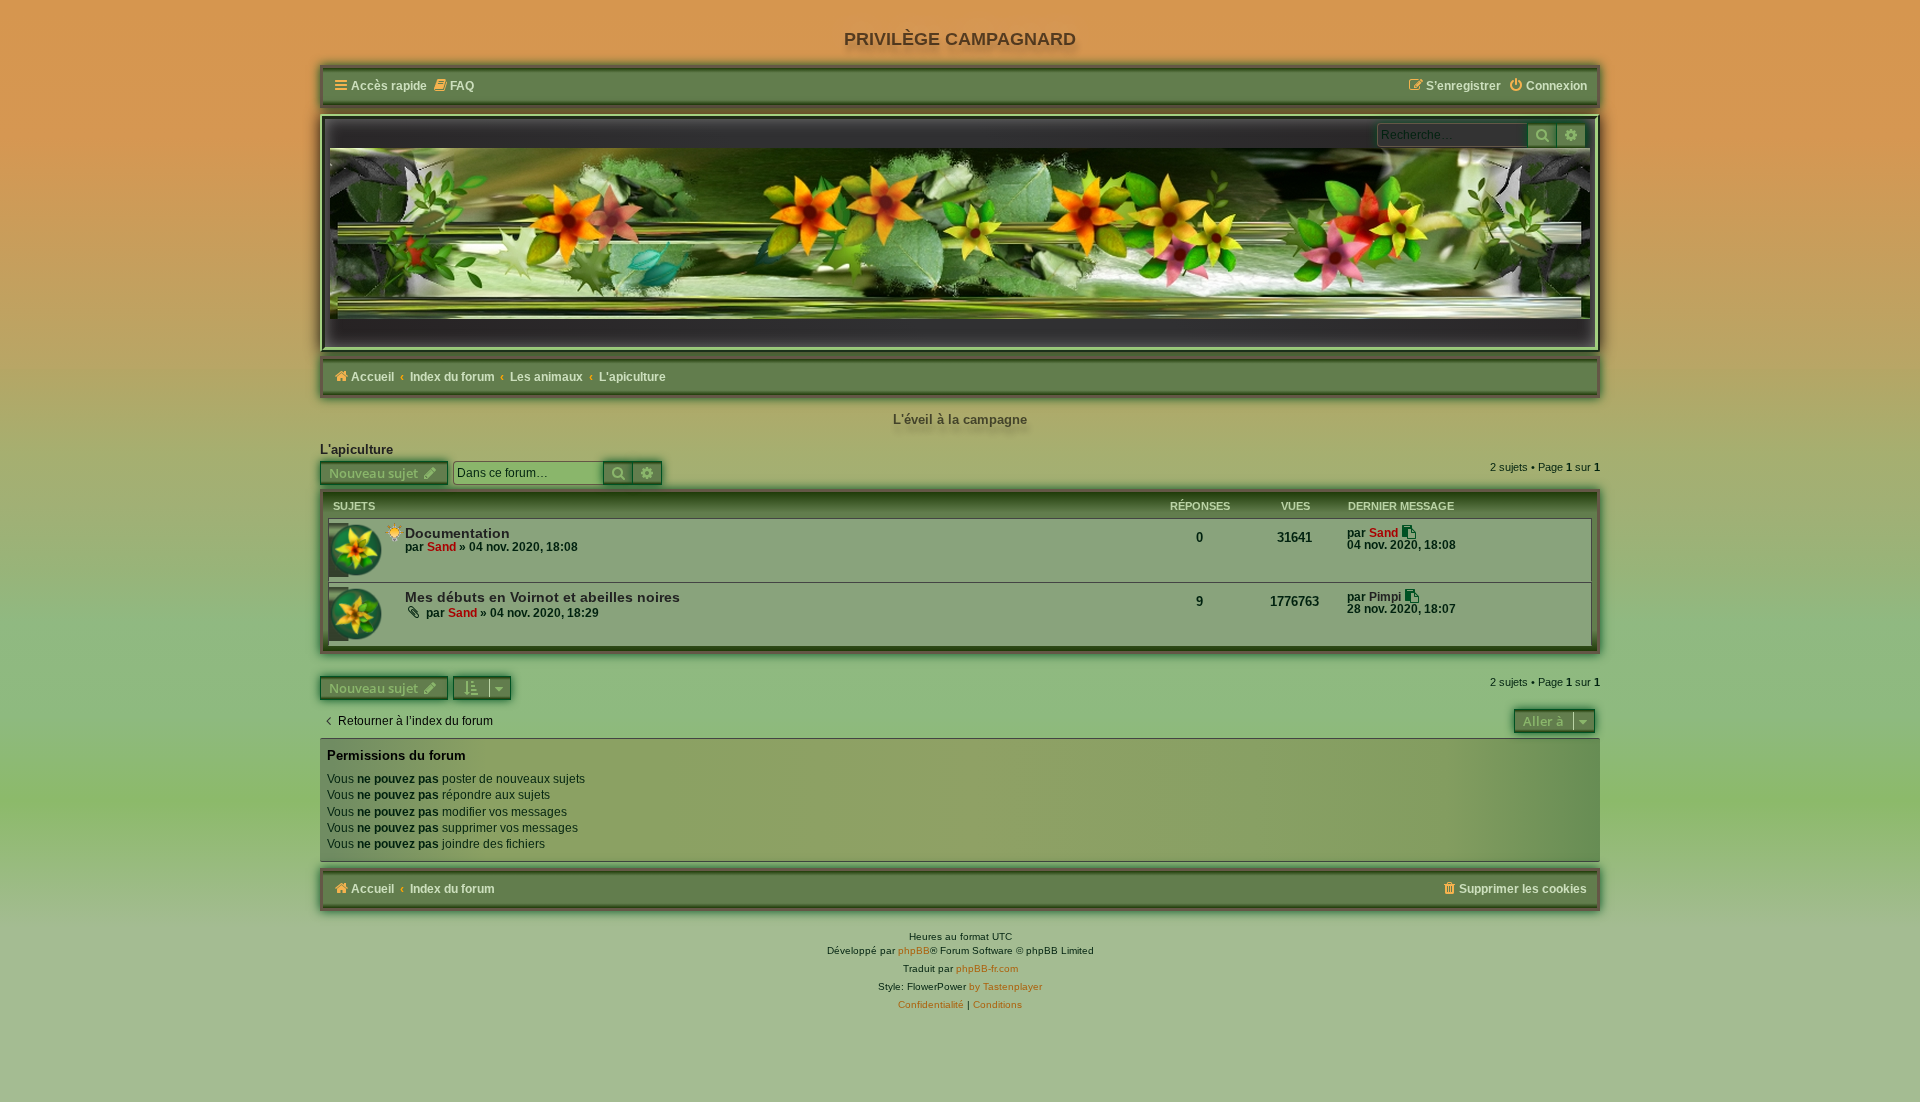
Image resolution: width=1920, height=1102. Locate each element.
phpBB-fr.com (987, 968)
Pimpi (1385, 597)
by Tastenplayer (1005, 986)
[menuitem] (453, 86)
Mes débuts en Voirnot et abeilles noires (542, 597)
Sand (441, 547)
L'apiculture (356, 450)
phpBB (914, 950)
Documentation (457, 533)
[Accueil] (960, 233)
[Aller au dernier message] (1410, 532)
